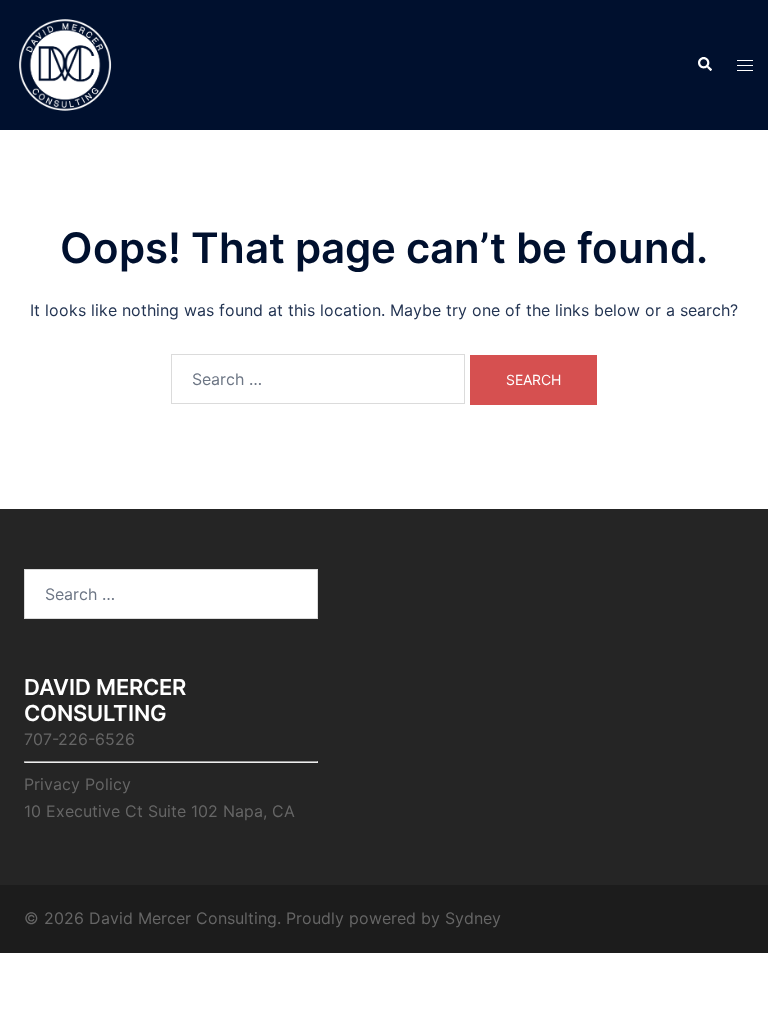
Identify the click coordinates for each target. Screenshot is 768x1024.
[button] (704, 65)
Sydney (473, 918)
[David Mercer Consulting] (65, 63)
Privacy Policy (77, 784)
